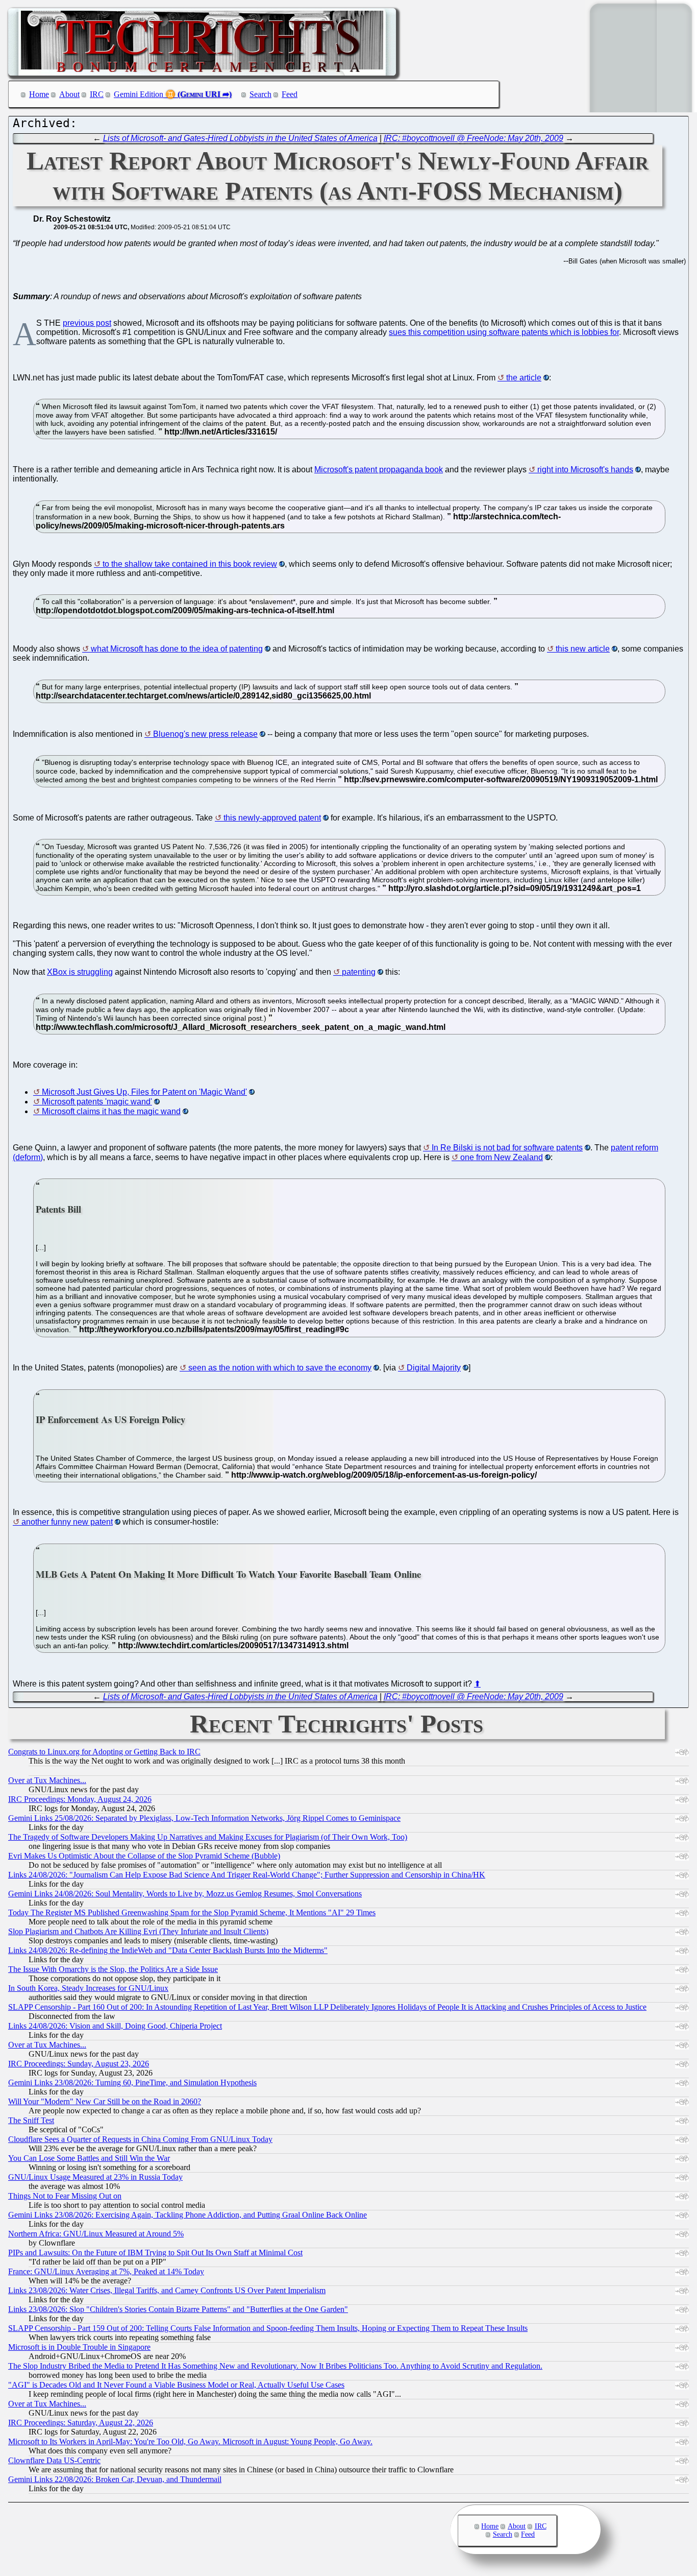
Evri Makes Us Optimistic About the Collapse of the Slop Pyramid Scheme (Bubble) (144, 1856)
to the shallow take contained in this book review (190, 564)
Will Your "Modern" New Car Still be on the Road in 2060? (105, 2101)
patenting (359, 972)
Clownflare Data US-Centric (54, 2460)
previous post (87, 323)
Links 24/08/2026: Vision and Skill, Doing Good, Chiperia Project (115, 2026)
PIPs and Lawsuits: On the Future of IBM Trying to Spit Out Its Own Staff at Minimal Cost (155, 2253)
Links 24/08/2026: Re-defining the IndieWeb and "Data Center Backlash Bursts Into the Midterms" (168, 1950)
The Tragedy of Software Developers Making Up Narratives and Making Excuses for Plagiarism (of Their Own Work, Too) (208, 1837)
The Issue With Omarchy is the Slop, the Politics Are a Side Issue (113, 1969)
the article (524, 378)
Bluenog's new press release (205, 734)
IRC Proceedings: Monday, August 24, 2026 (80, 1799)
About (69, 94)
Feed (290, 94)
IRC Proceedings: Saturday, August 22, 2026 (81, 2423)
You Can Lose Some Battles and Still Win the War (89, 2158)
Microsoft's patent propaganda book (379, 470)
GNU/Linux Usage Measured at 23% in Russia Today (95, 2177)
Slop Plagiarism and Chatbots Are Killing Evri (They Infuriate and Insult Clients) (138, 1931)
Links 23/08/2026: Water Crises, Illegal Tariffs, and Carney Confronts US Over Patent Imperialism (167, 2290)
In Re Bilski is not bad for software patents (507, 1148)
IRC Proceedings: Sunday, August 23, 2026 (79, 2064)
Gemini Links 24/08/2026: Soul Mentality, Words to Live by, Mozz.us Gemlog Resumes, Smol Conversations (185, 1894)
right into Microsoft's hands (585, 470)
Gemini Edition (139, 94)
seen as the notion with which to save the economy (280, 1368)
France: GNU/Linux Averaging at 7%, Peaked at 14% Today (106, 2271)
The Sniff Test (31, 2120)
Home (39, 94)
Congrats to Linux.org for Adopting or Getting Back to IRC (104, 1752)
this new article (583, 649)
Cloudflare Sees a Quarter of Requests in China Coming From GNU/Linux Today (140, 2139)
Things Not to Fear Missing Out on (65, 2196)
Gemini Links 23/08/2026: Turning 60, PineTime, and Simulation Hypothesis (132, 2083)
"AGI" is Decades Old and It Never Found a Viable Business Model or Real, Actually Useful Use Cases (176, 2385)
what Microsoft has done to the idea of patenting (177, 649)
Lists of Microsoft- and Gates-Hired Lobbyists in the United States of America (240, 138)
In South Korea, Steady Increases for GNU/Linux (88, 1988)
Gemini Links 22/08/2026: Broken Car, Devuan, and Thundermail (115, 2479)
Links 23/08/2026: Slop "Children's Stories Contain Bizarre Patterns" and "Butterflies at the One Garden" (178, 2309)
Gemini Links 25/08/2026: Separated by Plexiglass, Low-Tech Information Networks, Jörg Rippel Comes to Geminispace (204, 1818)
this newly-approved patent (272, 818)
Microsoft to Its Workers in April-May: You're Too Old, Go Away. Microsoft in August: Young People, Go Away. (190, 2441)
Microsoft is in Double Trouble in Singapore (79, 2347)
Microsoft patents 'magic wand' (97, 1102)
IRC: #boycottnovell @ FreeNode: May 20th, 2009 (474, 138)
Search (260, 94)
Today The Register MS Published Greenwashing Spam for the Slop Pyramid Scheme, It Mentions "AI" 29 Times (192, 1912)
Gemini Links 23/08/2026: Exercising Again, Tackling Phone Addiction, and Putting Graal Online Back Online (188, 2215)
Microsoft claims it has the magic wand (111, 1111)
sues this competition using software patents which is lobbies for (504, 332)
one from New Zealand (502, 1157)
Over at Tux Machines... (47, 1780)
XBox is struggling (80, 972)
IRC (97, 94)
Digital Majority (434, 1368)
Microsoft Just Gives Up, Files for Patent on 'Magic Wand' (144, 1092)
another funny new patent (67, 1522)
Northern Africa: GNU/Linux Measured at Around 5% (96, 2234)
